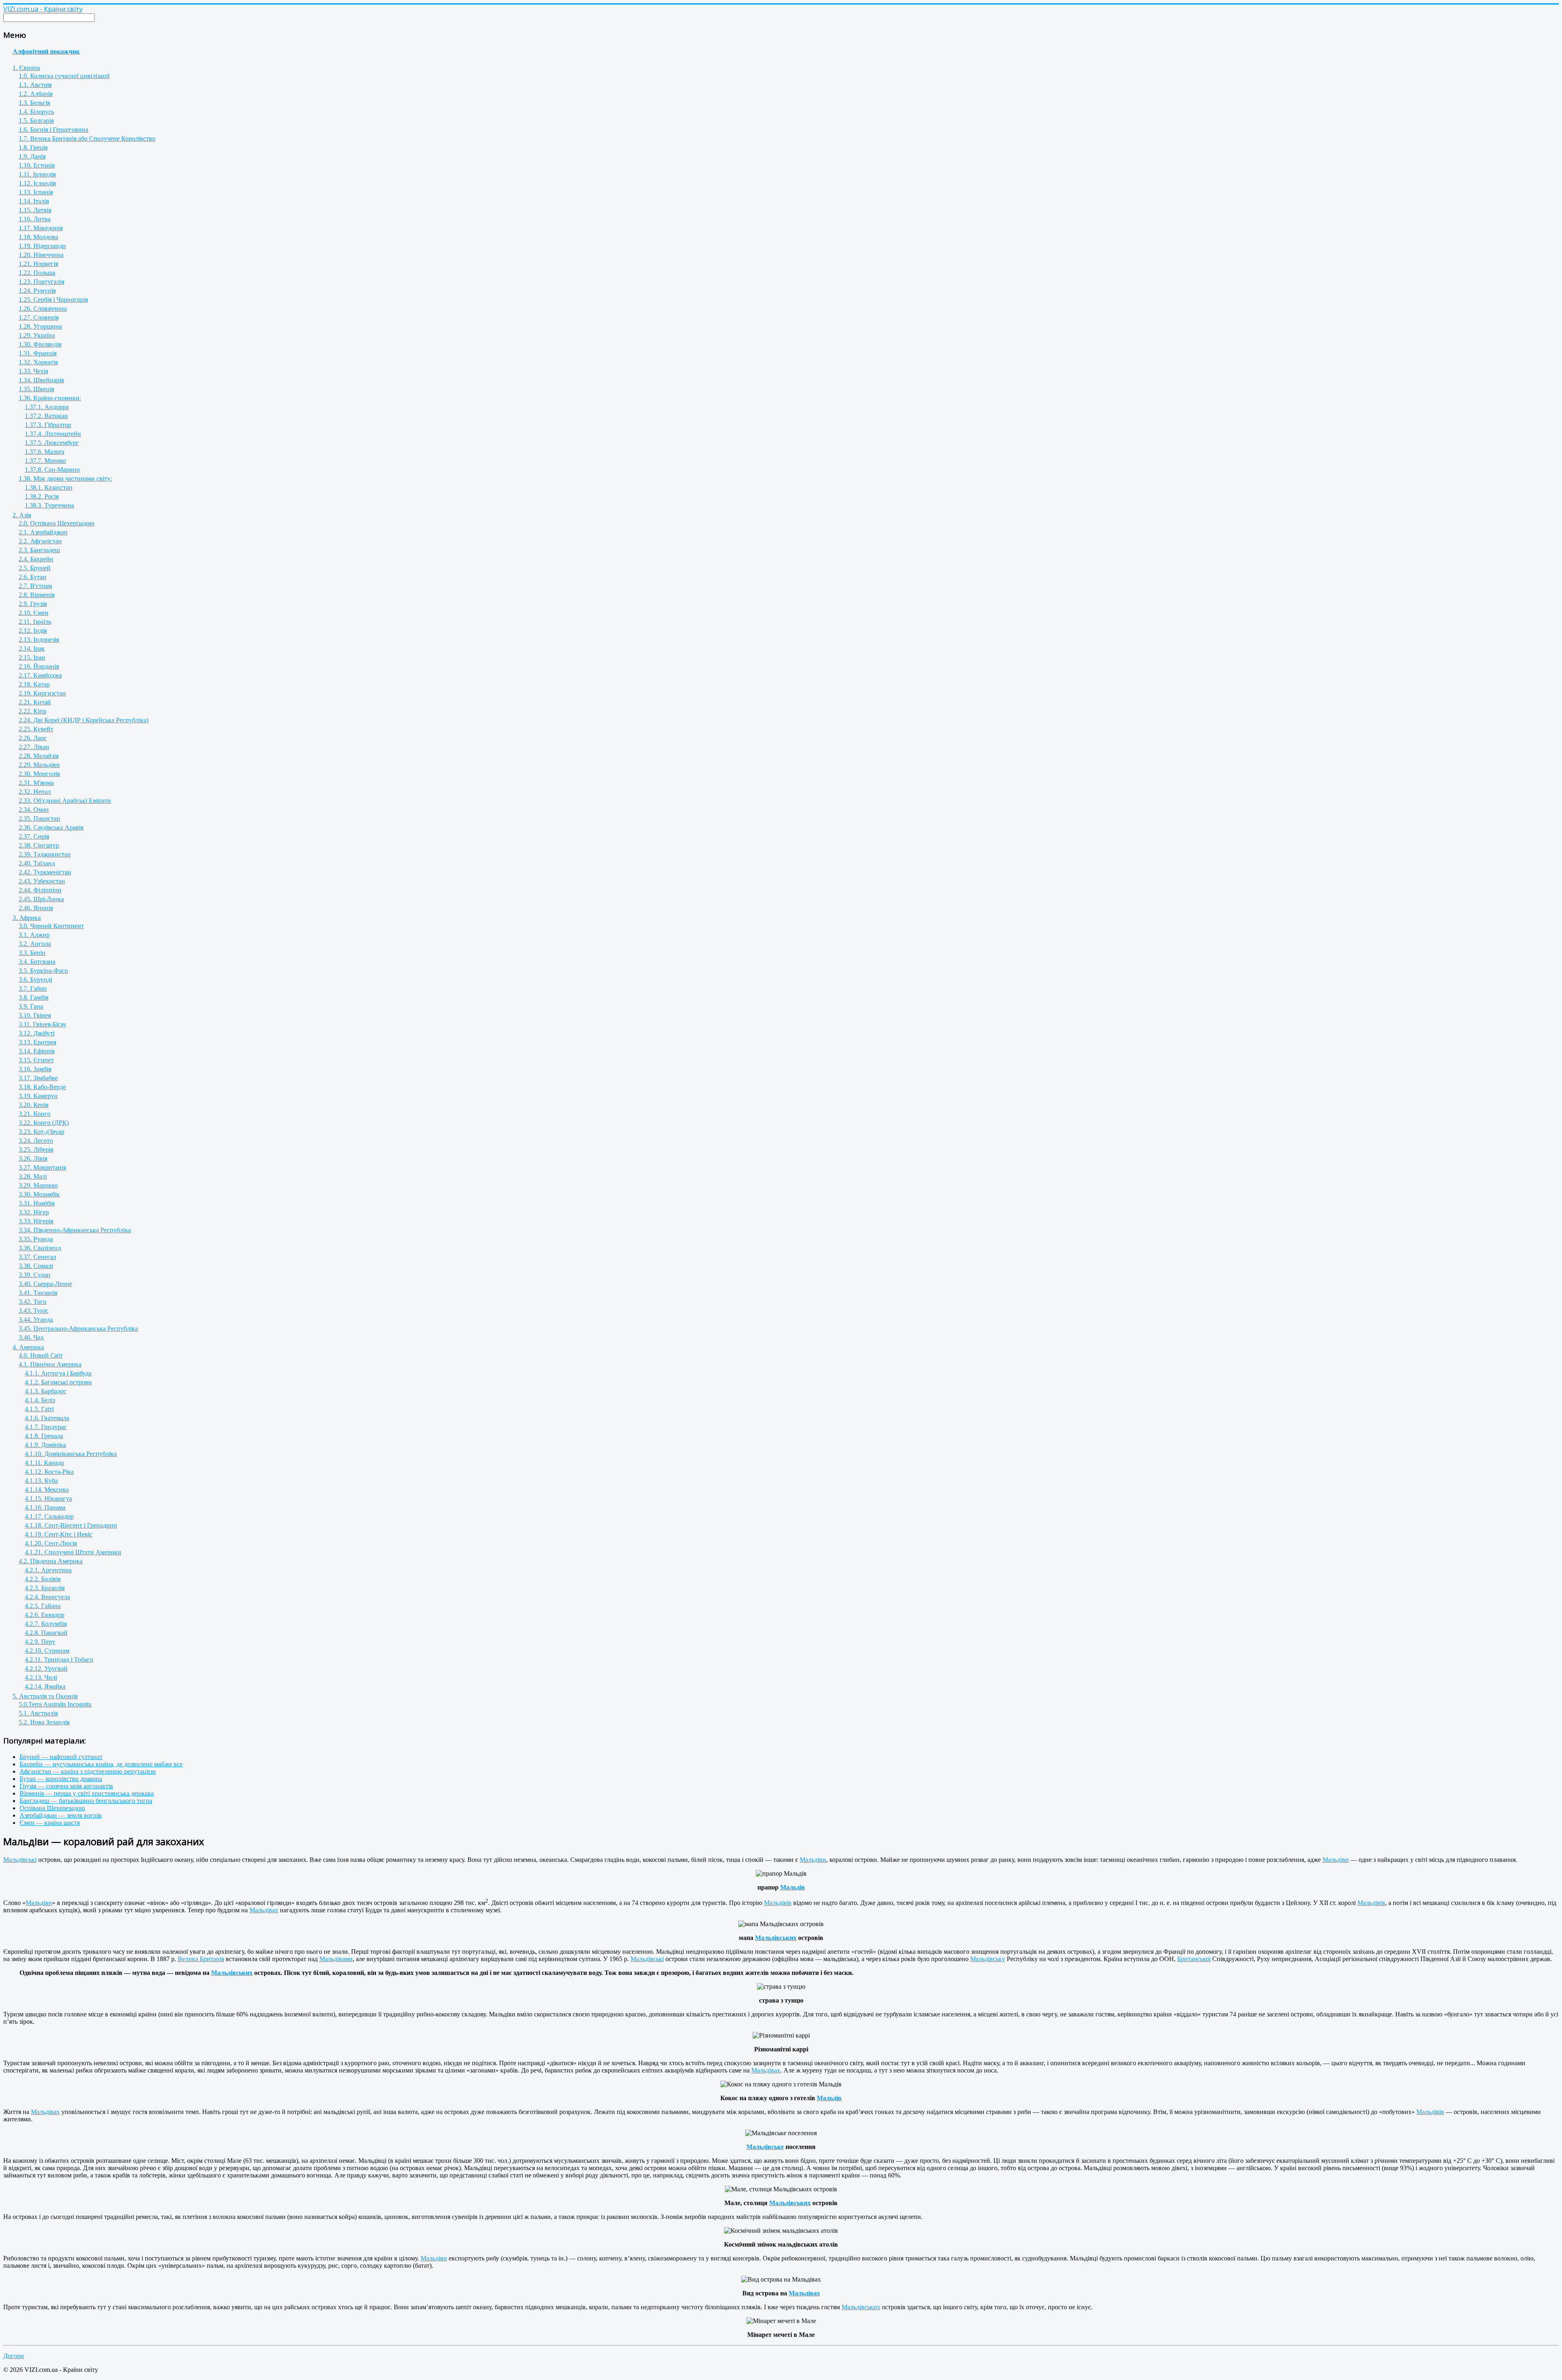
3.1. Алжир (34, 935)
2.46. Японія (36, 908)
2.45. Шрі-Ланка (41, 899)
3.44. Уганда (36, 1320)
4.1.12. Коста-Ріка (49, 1472)
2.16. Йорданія (39, 666)
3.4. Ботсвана (37, 962)
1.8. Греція (33, 147)
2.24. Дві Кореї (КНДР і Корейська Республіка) (84, 720)
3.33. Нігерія (36, 1221)
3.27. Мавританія (42, 1167)
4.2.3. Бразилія (45, 1588)
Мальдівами (336, 1959)
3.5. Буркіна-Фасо (43, 971)
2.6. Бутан (33, 577)
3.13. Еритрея (37, 1042)
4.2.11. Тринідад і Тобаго (59, 1660)
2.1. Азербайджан (43, 532)
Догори (14, 2356)
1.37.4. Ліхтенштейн (53, 434)
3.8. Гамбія (34, 997)
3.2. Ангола (35, 944)
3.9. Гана (31, 1006)
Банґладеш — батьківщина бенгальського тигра (86, 1801)
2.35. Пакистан (39, 818)
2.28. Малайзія (39, 756)
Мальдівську (988, 1959)
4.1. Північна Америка (50, 1364)
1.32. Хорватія (38, 362)
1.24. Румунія (37, 291)
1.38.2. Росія (42, 496)
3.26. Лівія (33, 1158)
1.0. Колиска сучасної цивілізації (64, 76)
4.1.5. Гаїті (39, 1409)
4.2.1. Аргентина (48, 1570)
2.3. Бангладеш (39, 550)
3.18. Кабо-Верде (42, 1087)
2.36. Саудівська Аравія (51, 827)
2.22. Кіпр (33, 711)
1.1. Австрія (35, 85)
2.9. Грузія (33, 604)
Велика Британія (201, 1959)
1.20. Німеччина (41, 255)
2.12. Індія (33, 631)
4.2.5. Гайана (43, 1606)
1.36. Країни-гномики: (50, 398)
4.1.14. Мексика (47, 1490)
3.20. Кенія (34, 1105)
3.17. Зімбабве (38, 1078)
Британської (1194, 1959)
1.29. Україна (37, 335)
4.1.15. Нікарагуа (48, 1498)
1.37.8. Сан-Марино (52, 470)
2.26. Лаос (33, 738)
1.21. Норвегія (38, 264)
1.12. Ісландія (37, 183)
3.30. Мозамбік (39, 1194)
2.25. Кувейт (36, 729)
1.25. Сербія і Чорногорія (53, 300)
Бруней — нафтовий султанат (61, 1757)
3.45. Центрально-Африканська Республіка (78, 1328)
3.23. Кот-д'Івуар (41, 1132)
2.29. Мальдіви (39, 765)
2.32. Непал (35, 792)
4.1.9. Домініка (45, 1445)
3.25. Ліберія (36, 1150)
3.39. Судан (35, 1275)
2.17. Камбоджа (40, 675)
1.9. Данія (32, 156)
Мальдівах (264, 1910)
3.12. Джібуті (37, 1033)
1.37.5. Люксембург (52, 443)
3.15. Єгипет (36, 1060)
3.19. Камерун (38, 1096)
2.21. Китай (35, 702)
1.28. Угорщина (40, 326)
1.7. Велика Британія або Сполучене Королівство (87, 138)
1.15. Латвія (35, 210)
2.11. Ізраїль (35, 622)
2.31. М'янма (36, 783)
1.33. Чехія (33, 371)
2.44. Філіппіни (40, 890)
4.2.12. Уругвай (46, 1668)
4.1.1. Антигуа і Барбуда (58, 1373)
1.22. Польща (37, 273)
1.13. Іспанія (36, 192)
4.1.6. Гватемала (47, 1418)
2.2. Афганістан (40, 541)
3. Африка (27, 918)
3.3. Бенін (32, 953)
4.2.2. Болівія (43, 1579)
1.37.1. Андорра (47, 407)
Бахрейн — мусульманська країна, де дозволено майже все (101, 1764)
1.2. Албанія (36, 94)
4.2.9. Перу (40, 1642)
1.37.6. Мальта (45, 452)
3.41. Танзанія (38, 1293)
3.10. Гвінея (35, 1015)
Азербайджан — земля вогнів (61, 1815)
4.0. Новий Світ (41, 1355)
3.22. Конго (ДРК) (44, 1123)
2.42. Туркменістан (45, 872)
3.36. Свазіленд (40, 1248)
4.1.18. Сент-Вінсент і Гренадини (71, 1525)
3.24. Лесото (36, 1141)
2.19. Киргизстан (42, 693)
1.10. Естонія (37, 165)
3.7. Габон (33, 988)
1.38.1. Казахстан (49, 487)
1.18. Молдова (38, 237)
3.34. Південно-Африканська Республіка (75, 1230)
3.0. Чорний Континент (51, 926)
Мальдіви (813, 1860)
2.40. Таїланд (37, 863)
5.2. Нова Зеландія (44, 1722)
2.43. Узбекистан (42, 881)
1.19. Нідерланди (42, 246)
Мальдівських (776, 1938)
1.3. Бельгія (34, 103)
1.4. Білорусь (36, 112)
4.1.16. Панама (45, 1507)
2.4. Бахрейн (36, 559)
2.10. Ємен (34, 613)
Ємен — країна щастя (50, 1823)
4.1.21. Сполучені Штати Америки (73, 1552)
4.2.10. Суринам (47, 1651)
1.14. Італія (34, 201)
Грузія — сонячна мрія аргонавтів (66, 1786)
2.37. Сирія (34, 836)
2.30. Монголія (39, 774)
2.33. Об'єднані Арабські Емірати (65, 801)
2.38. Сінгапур (39, 845)
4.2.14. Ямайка (45, 1686)
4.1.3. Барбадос (46, 1391)
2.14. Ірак (32, 648)
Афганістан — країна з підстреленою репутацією (88, 1771)
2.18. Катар (34, 684)
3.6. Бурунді (35, 980)
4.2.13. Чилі (41, 1677)
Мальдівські (20, 1860)
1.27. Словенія (39, 317)
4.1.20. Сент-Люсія (51, 1543)
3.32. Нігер (34, 1212)
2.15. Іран (32, 657)
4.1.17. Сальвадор (49, 1516)
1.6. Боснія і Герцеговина (53, 130)
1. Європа (26, 68)
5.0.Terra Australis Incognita (55, 1704)
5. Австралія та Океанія (45, 1696)
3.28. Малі (33, 1176)
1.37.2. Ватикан (46, 416)
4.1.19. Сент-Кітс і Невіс (59, 1534)
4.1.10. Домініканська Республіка (71, 1454)
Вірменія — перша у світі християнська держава (87, 1793)
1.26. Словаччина (43, 308)
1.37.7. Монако (45, 461)
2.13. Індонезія (39, 640)
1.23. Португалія (41, 282)
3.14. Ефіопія (37, 1051)
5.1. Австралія (38, 1713)
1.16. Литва (35, 219)
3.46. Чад (31, 1337)
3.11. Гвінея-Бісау (43, 1024)
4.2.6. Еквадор (45, 1615)
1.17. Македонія (41, 228)
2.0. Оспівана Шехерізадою (57, 523)
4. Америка (28, 1347)
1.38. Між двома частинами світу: (65, 478)
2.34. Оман (34, 810)
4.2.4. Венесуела (47, 1597)
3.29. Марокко (38, 1185)
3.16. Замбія (35, 1069)
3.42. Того (33, 1302)
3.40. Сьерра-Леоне (45, 1284)
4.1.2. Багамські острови (58, 1382)
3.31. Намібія (37, 1203)
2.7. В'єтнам (35, 586)
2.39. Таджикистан (45, 854)
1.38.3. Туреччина (49, 505)
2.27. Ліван (34, 747)
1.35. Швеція (36, 389)
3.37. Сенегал (37, 1257)
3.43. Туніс (34, 1311)
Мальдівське (765, 2147)
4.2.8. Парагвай (46, 1633)
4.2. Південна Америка (51, 1561)
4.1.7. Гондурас (46, 1427)
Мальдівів (778, 1903)
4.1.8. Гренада (44, 1436)
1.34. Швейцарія (41, 380)
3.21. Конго (35, 1114)
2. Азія (22, 515)
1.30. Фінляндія (40, 344)
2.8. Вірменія (37, 595)
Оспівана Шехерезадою (52, 1808)
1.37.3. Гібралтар (48, 425)
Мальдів (793, 1887)
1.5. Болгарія (36, 121)
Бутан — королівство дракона (61, 1779)
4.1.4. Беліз (40, 1400)
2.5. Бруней (35, 568)
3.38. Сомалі (36, 1266)
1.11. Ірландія (37, 174)
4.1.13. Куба (41, 1481)
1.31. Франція (38, 353)
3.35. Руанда (36, 1239)
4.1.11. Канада (44, 1463)
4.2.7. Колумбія (46, 1624)
